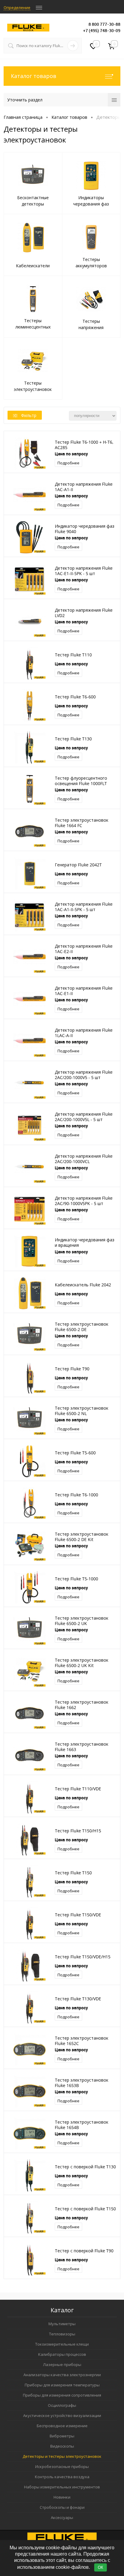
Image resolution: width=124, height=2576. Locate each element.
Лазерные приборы (62, 2365)
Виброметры (62, 2436)
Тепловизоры (62, 2334)
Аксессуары (62, 2518)
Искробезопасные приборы (62, 2467)
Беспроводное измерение (62, 2426)
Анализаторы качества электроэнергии (62, 2375)
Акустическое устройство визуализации (62, 2416)
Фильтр (29, 415)
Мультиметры (62, 2324)
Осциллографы (62, 2405)
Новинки (62, 2497)
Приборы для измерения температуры (62, 2385)
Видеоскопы (62, 2446)
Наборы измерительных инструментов (62, 2487)
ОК (101, 2567)
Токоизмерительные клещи (62, 2344)
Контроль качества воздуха (62, 2477)
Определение (17, 7)
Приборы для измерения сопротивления (62, 2395)
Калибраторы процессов (62, 2354)
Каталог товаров (34, 76)
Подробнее (68, 463)
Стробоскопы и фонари (62, 2507)
